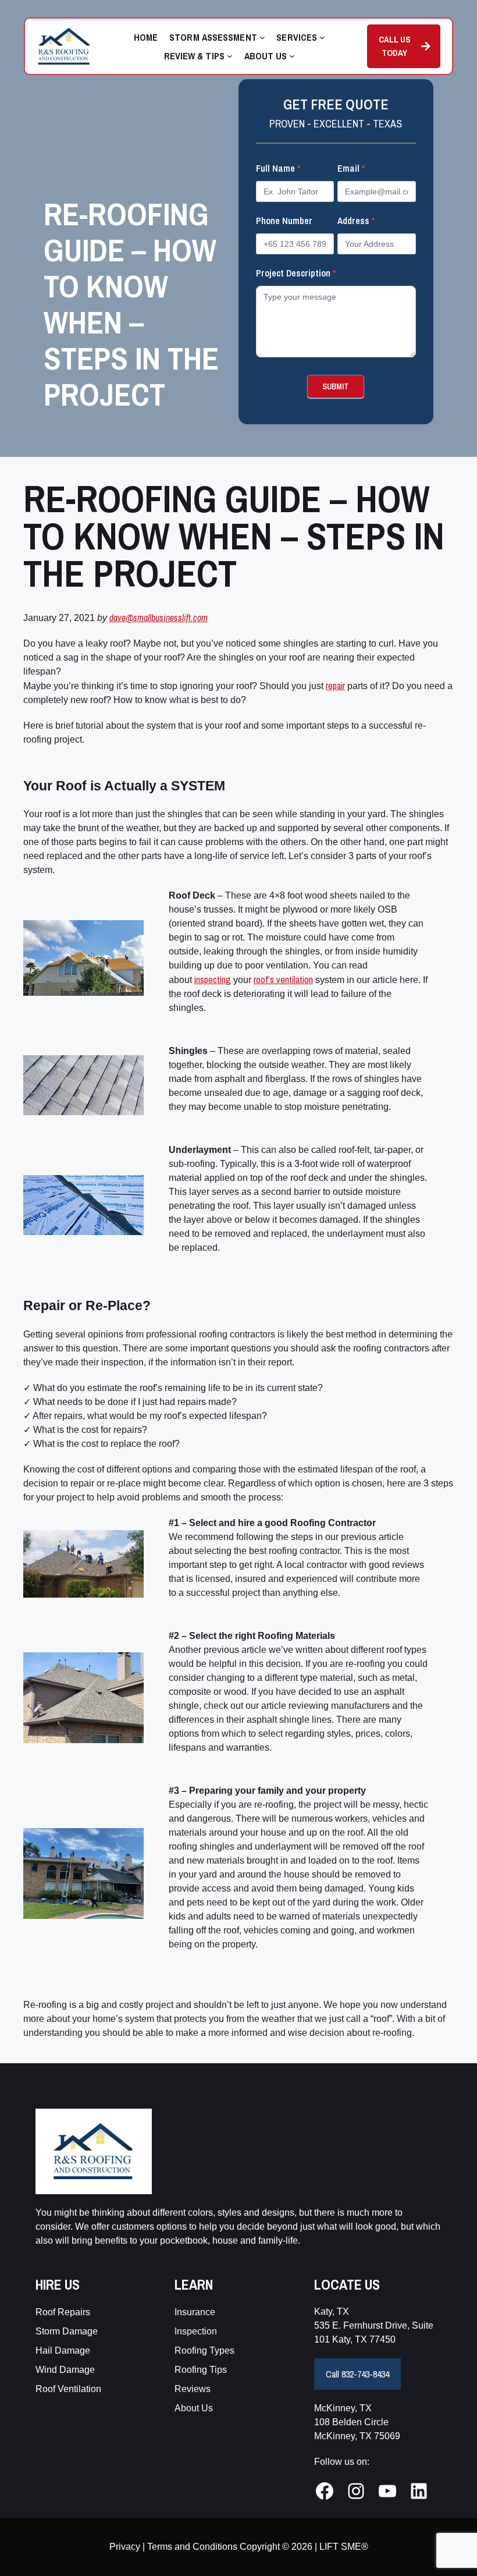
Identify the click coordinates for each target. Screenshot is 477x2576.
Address (356, 221)
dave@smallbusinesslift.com (159, 618)
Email (351, 168)
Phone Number (284, 221)
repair (335, 686)
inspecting (213, 980)
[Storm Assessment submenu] (262, 37)
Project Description (296, 273)
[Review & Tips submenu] (230, 56)
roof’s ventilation (283, 980)
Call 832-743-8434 (357, 2374)
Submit (336, 386)
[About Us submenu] (292, 56)
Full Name (278, 168)
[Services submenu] (322, 37)
